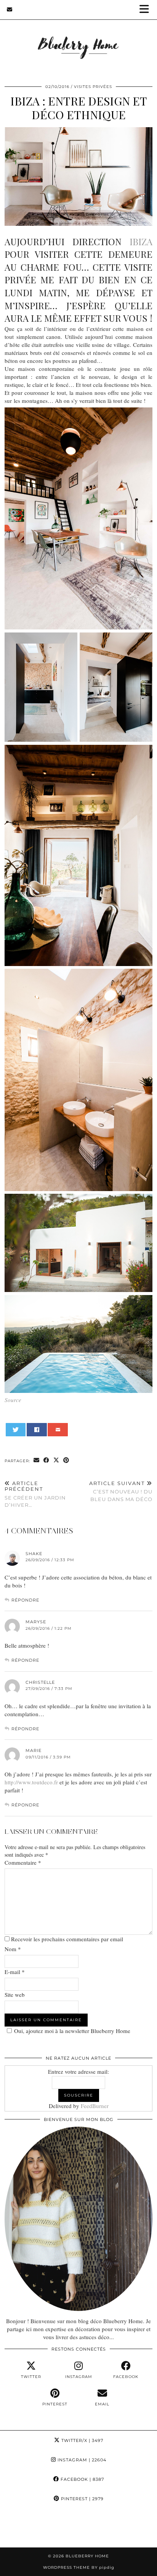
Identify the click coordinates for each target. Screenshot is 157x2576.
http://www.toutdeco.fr (31, 1782)
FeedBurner (95, 2106)
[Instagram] (20, 2528)
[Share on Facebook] (37, 1430)
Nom (13, 1949)
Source (13, 1400)
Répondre (25, 1600)
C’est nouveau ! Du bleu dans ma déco (121, 1491)
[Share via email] (37, 1460)
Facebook (82, 2479)
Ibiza (141, 241)
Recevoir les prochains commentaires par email (67, 1939)
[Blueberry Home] (78, 38)
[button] (147, 10)
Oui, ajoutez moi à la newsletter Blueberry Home (72, 2031)
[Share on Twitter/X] (56, 1460)
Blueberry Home (87, 2556)
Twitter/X (82, 2440)
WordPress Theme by (79, 2567)
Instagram (81, 2460)
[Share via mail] (58, 1430)
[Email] (10, 10)
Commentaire (23, 1862)
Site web (15, 1995)
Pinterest (82, 2499)
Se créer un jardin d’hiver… (35, 1494)
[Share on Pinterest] (66, 1460)
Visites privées (93, 87)
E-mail (15, 1972)
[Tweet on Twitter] (16, 1430)
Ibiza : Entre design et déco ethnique (79, 108)
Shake (34, 1554)
